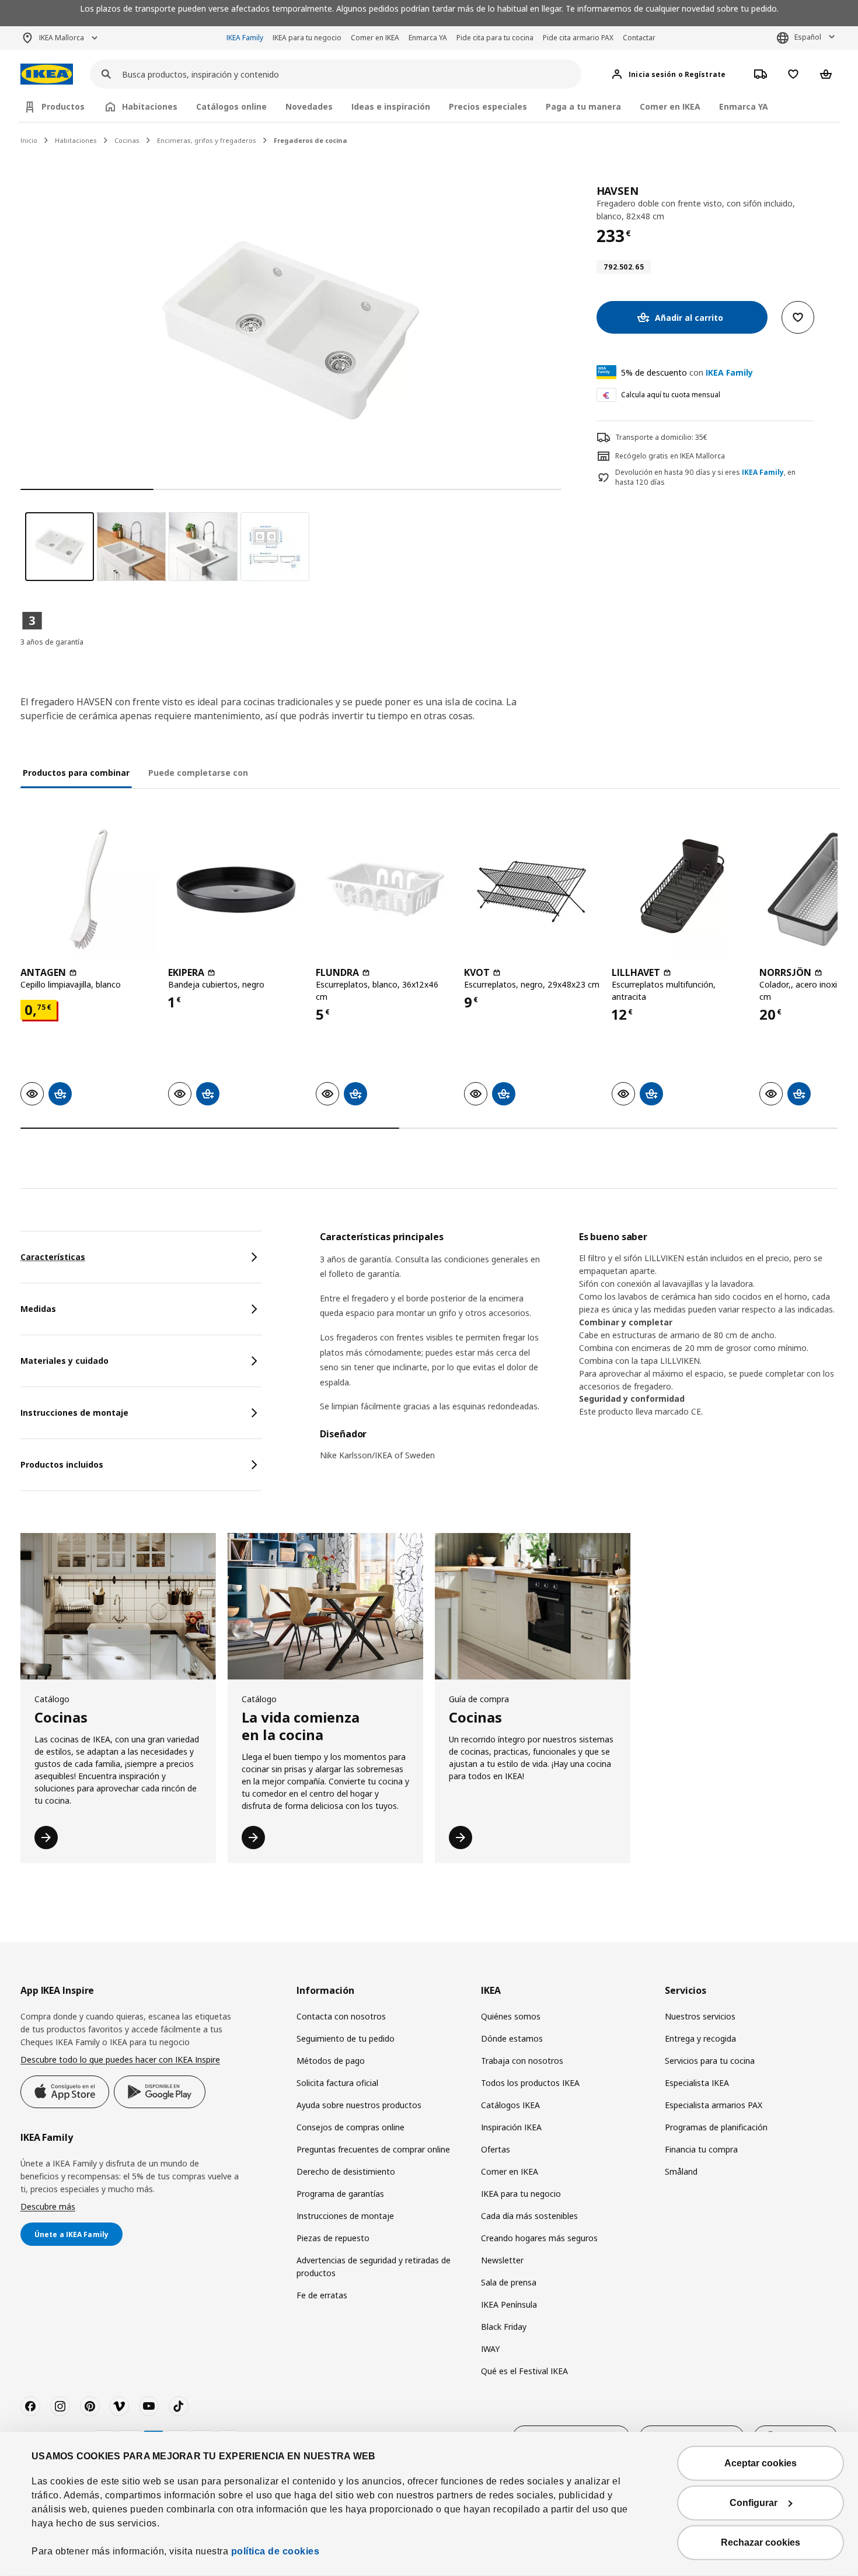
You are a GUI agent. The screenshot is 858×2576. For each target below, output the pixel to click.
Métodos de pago (331, 2061)
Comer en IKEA (375, 38)
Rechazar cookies (761, 2542)
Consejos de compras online (350, 2127)
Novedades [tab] (309, 106)
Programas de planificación (716, 2127)
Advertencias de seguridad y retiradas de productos (374, 2267)
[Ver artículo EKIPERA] (236, 889)
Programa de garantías (340, 2194)
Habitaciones (76, 140)
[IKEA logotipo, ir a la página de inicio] (47, 74)
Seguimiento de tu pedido (346, 2038)
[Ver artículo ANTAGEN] (88, 889)
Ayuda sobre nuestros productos (359, 2105)
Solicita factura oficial (337, 2083)
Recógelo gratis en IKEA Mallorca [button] (670, 456)
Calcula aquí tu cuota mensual (671, 395)
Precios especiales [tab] (488, 106)
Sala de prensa (509, 2282)
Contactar (639, 38)
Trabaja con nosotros (522, 2061)
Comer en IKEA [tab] (670, 106)
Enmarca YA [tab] (744, 106)
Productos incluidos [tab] (62, 1464)
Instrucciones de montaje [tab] (74, 1413)
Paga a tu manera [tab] (583, 106)
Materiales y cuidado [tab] (64, 1361)
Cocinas (127, 140)
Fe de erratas (322, 2295)
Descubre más (48, 2206)
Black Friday (504, 2327)
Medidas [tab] (38, 1309)
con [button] (687, 372)
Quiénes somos (511, 2016)
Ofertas (496, 2149)
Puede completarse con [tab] (198, 773)
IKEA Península (509, 2304)
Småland (681, 2171)
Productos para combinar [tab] (76, 773)
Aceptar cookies (761, 2463)
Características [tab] (53, 1257)
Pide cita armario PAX (578, 38)
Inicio (29, 140)
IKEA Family (245, 38)
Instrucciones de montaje (345, 2216)
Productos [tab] (63, 106)
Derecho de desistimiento (346, 2171)
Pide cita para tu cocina (495, 38)
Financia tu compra (701, 2149)
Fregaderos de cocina (311, 140)
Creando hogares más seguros (539, 2238)
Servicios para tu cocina (710, 2061)
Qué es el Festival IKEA (524, 2371)
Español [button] (808, 37)
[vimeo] (119, 2406)
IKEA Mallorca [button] (62, 38)
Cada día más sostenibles (529, 2216)
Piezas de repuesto (333, 2238)
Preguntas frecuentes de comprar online (373, 2149)
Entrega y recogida (700, 2038)
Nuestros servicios (700, 2016)
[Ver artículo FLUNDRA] (384, 889)
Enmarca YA (428, 38)
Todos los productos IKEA (530, 2083)
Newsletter (502, 2260)
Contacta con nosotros (341, 2016)
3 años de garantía (52, 642)
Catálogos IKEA (510, 2105)
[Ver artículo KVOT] (532, 889)
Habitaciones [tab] (150, 106)
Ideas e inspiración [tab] (391, 106)
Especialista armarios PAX (714, 2105)
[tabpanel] (579, 1353)
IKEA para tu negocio (307, 38)
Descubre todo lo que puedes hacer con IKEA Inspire (120, 2059)
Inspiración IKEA (511, 2127)
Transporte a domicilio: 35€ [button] (661, 437)
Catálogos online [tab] (231, 106)
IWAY (490, 2349)
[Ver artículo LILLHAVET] (680, 889)
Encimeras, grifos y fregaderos (207, 140)
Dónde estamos (512, 2038)
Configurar (754, 2503)
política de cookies (275, 2551)
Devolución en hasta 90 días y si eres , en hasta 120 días (705, 477)
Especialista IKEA (697, 2083)
